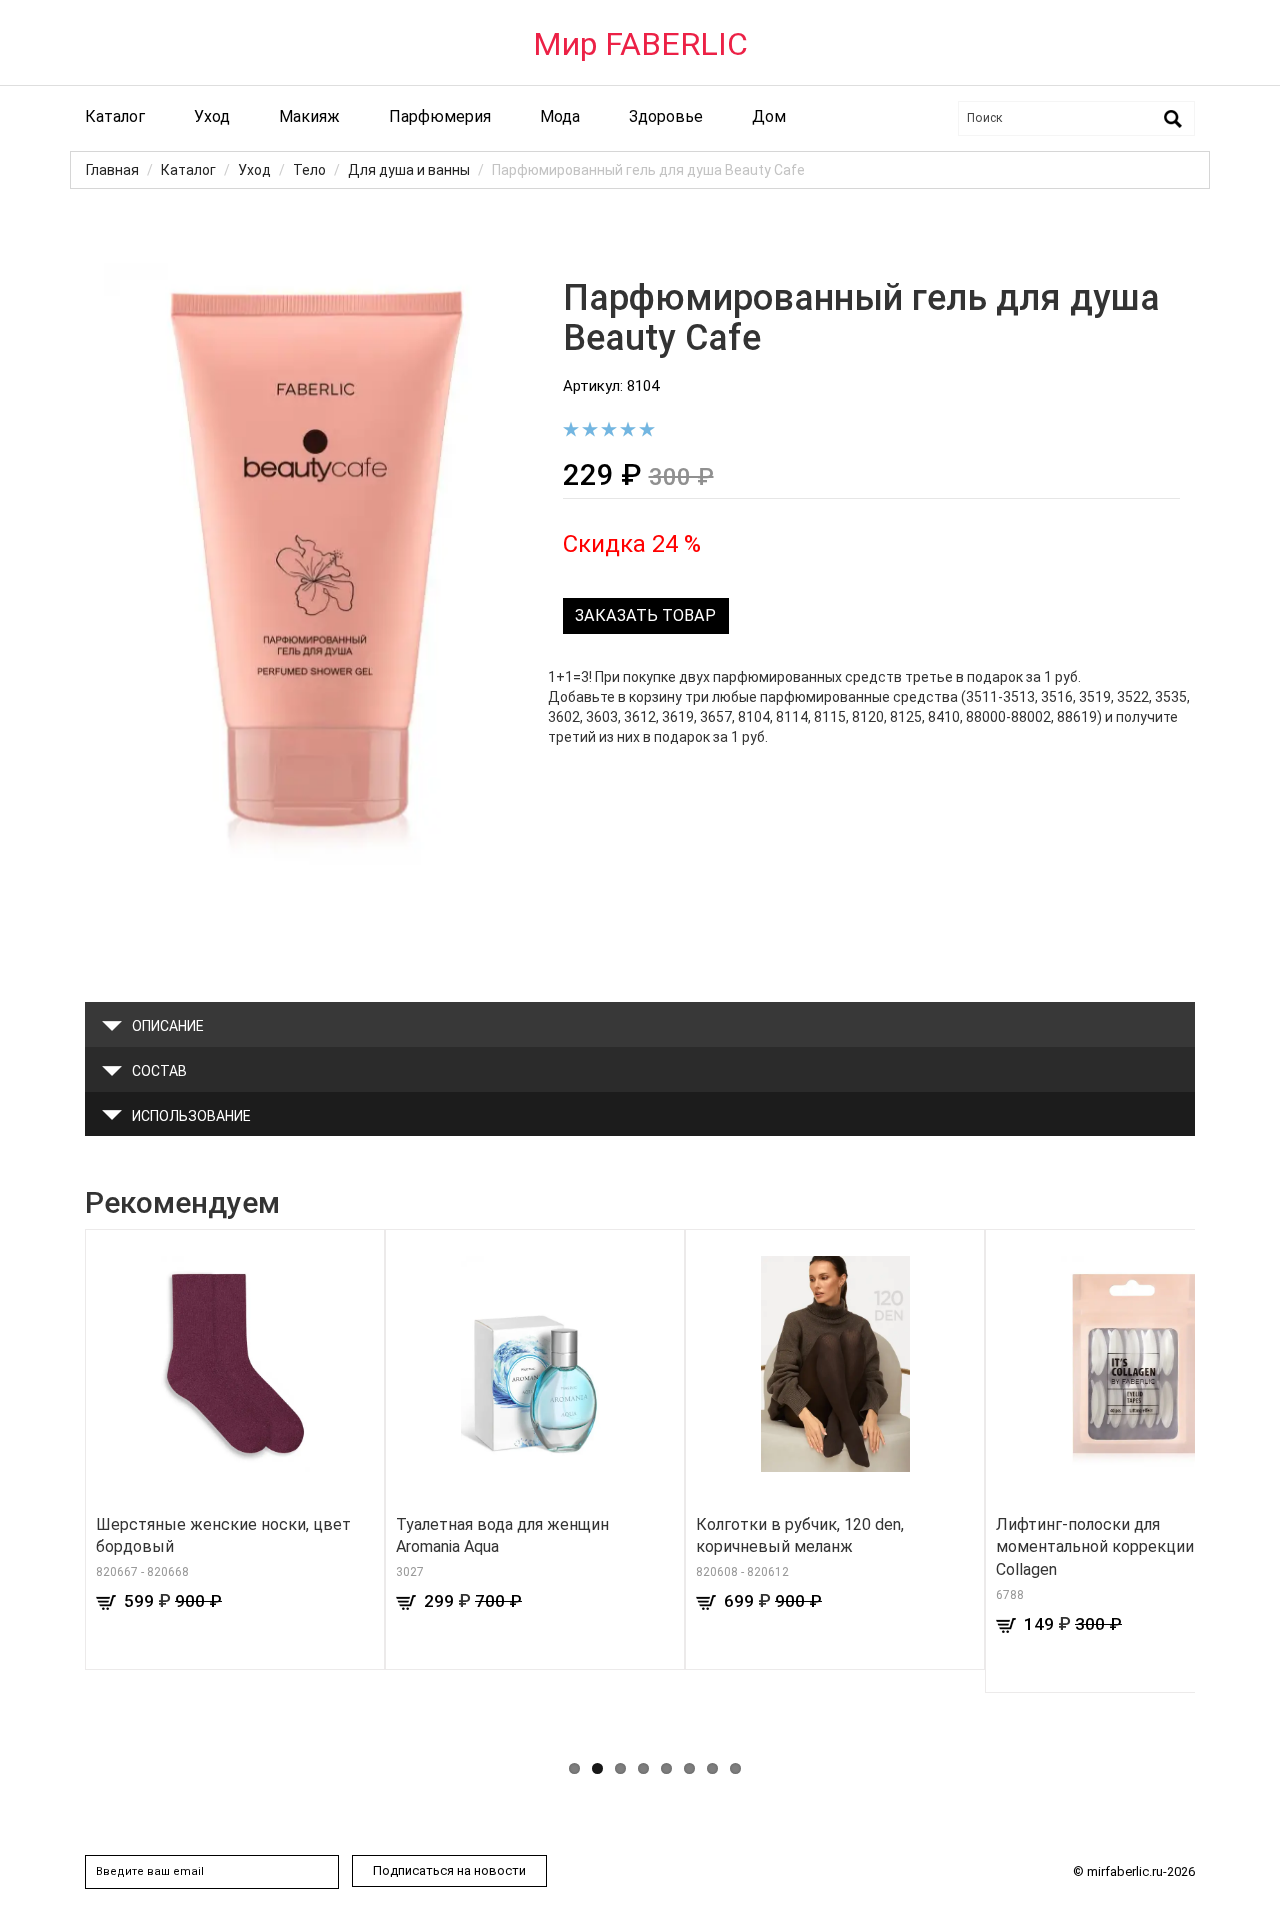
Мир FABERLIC (640, 44)
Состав (159, 1071)
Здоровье (666, 116)
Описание (168, 1026)
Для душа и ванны (409, 170)
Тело (309, 170)
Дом (769, 116)
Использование (191, 1116)
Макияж (309, 116)
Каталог (115, 116)
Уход (212, 116)
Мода (560, 116)
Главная (112, 170)
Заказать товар (645, 615)
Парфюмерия (440, 116)
